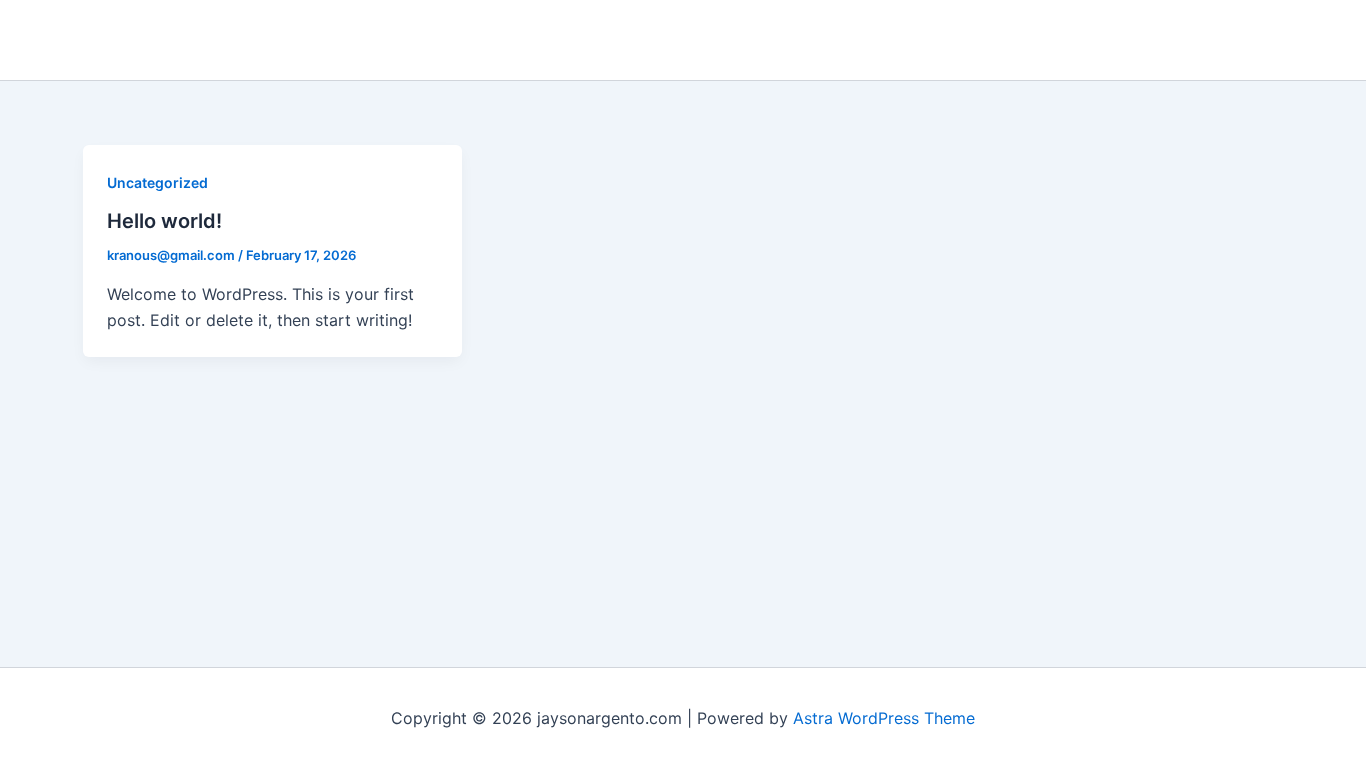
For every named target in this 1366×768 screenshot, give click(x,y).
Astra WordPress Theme (884, 718)
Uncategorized (157, 182)
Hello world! (164, 221)
